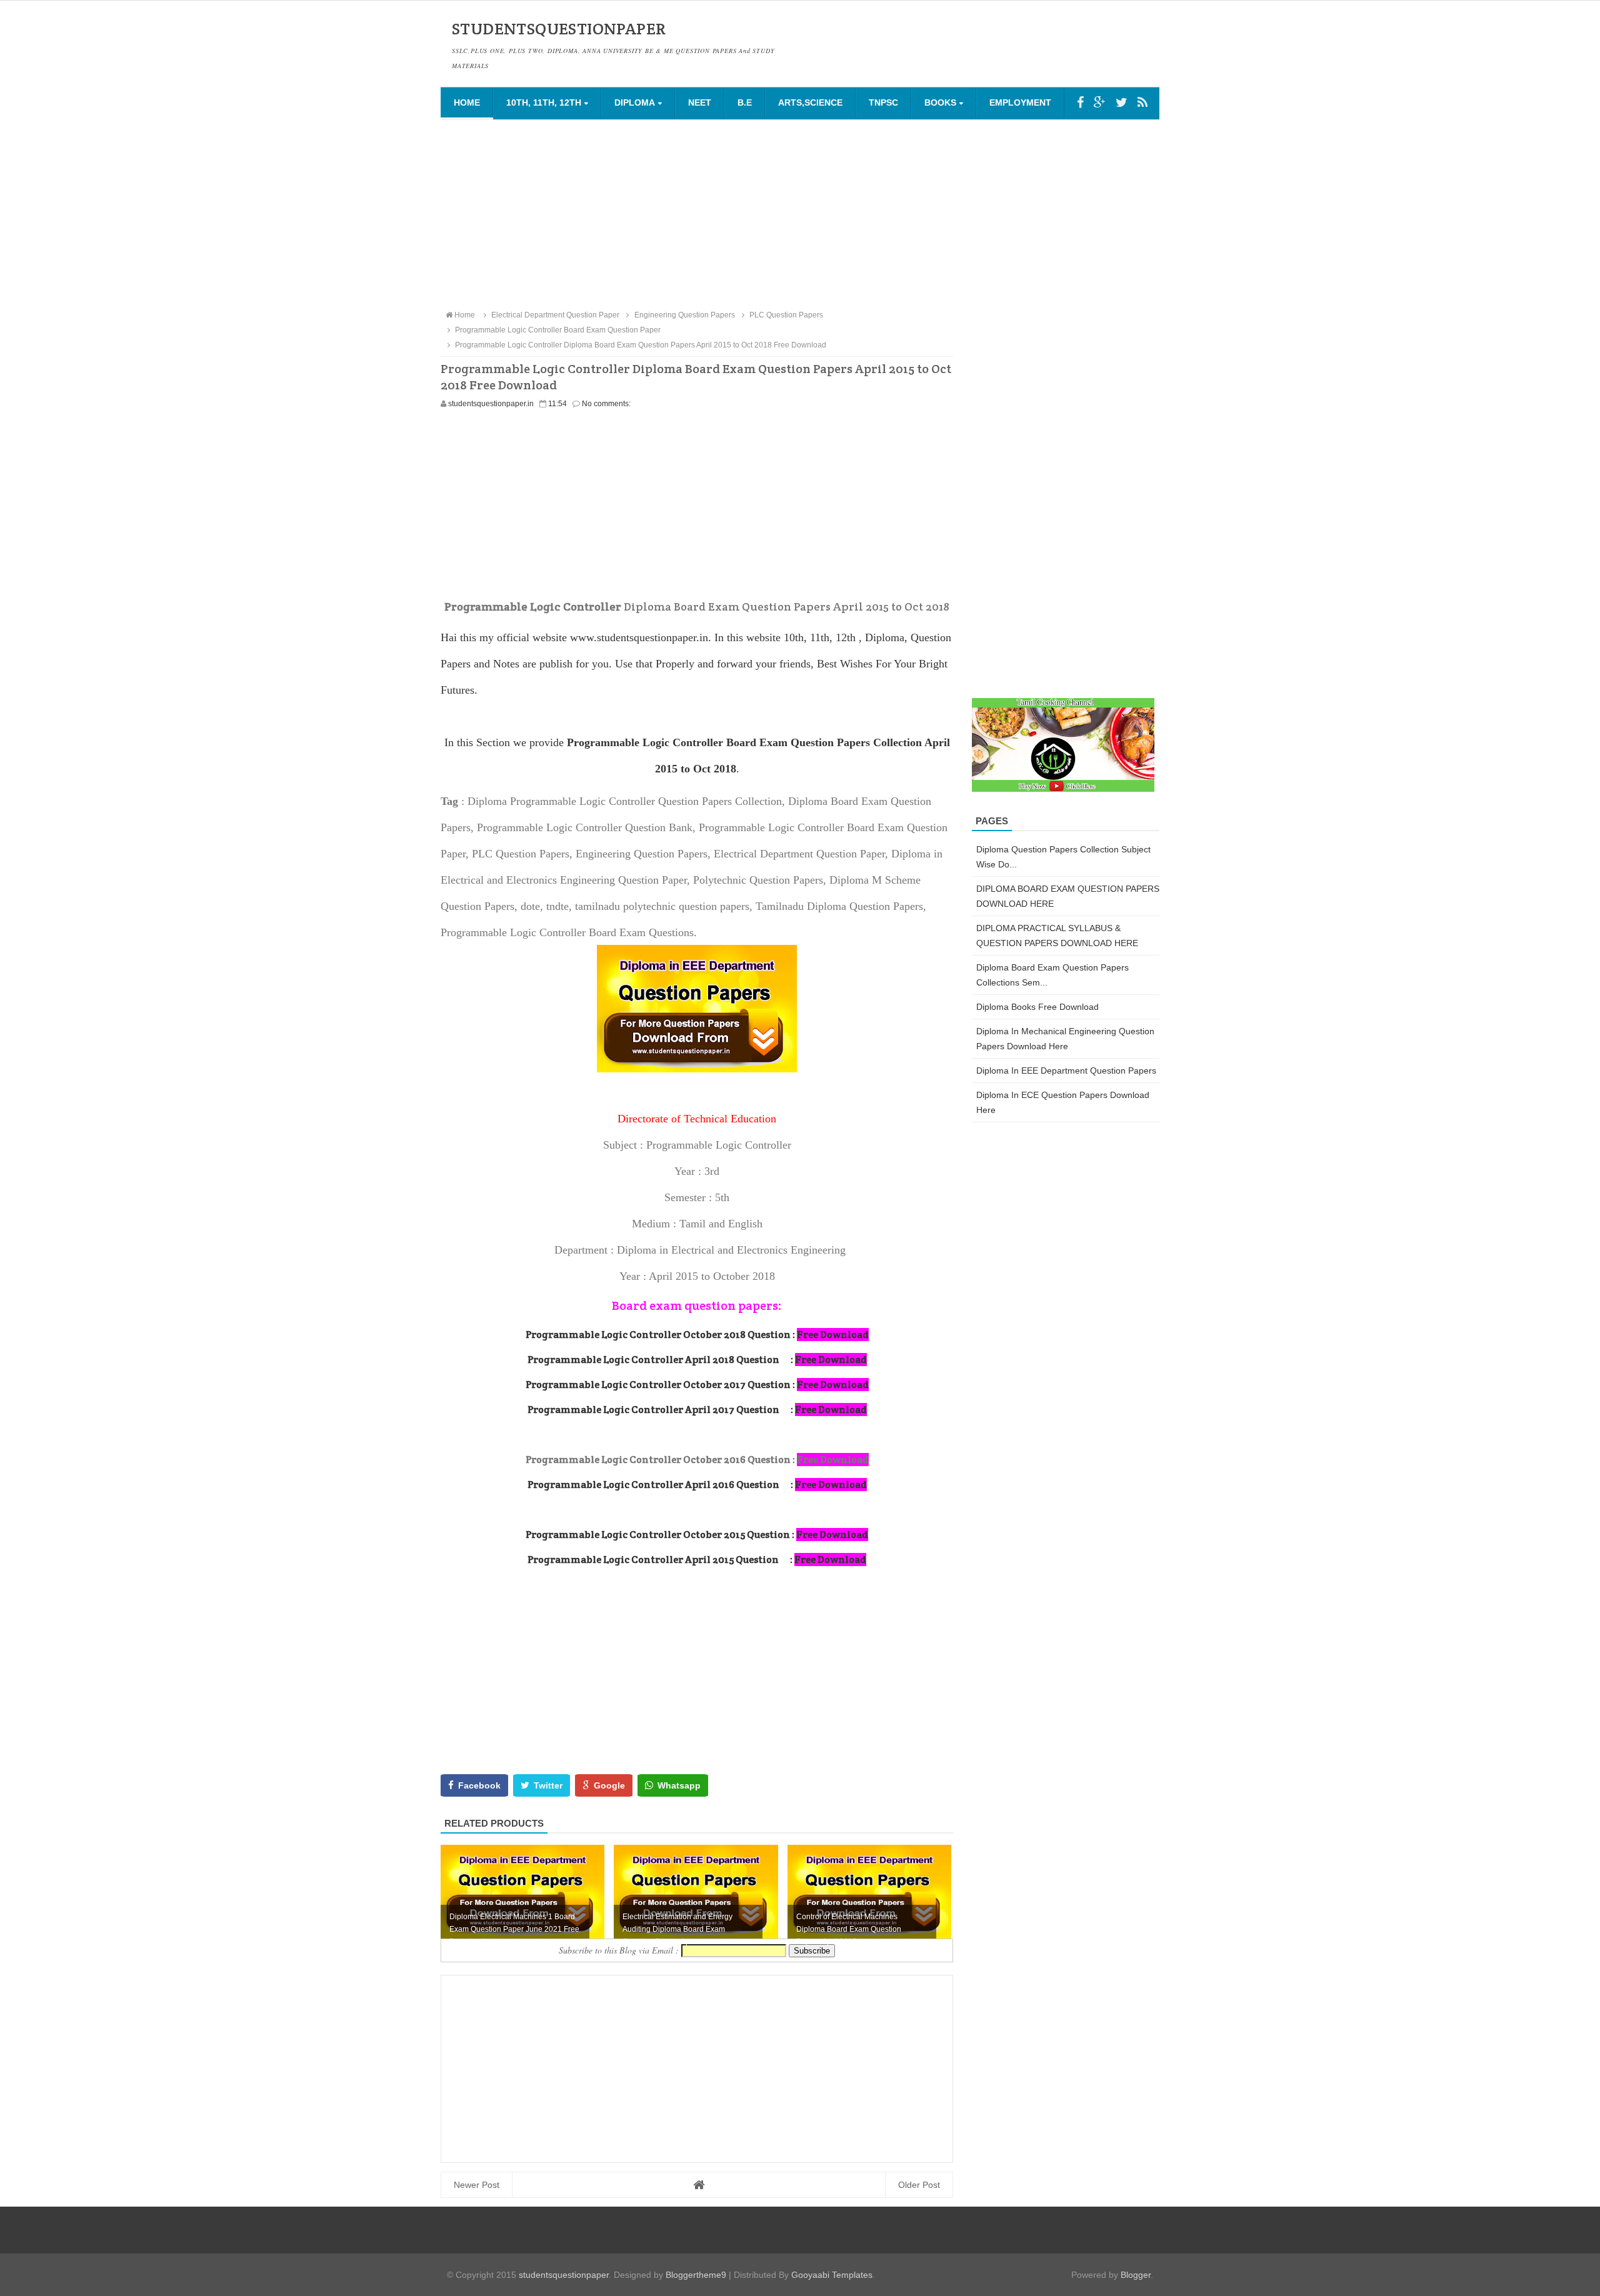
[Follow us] (1122, 102)
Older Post (919, 2185)
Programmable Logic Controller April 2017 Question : (697, 1410)
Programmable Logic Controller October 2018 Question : (697, 1335)
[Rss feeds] (1142, 102)
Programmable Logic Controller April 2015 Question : (697, 1560)
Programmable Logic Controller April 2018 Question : (697, 1360)
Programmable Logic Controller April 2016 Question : (697, 1485)
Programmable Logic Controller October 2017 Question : (697, 1385)
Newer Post (477, 2185)
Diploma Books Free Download (1037, 1007)
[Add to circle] (1100, 102)
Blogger (1136, 2275)
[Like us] (1080, 102)
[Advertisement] (800, 214)
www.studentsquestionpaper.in (639, 637)
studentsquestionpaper (564, 2275)
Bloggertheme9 (696, 2275)
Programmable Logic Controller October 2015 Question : (697, 1535)
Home (467, 102)
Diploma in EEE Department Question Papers (1066, 1071)
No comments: (606, 404)
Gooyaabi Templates (832, 2275)
